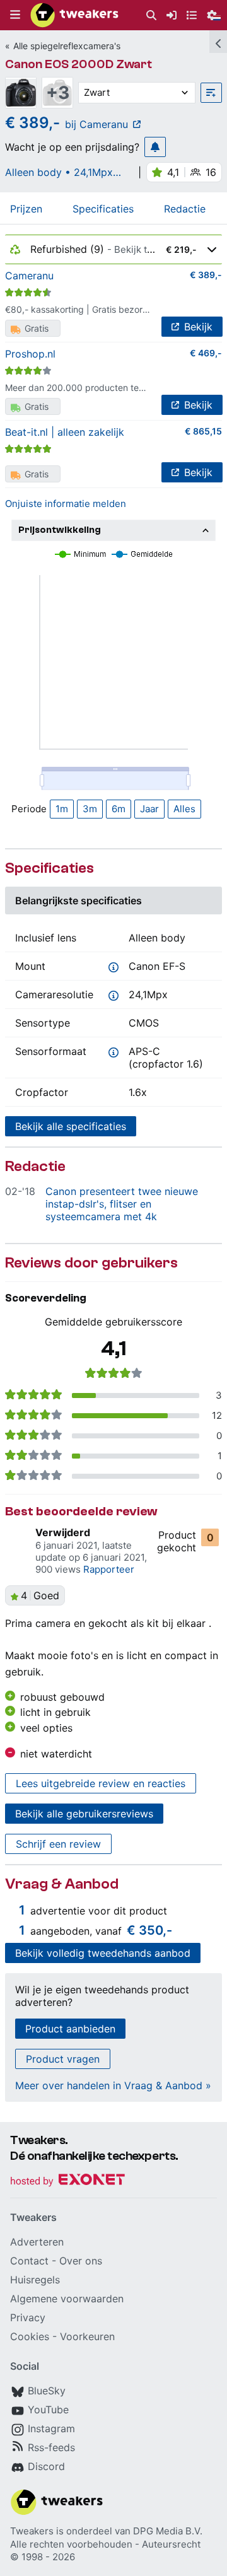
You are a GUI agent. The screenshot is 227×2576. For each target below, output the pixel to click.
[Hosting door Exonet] (67, 2182)
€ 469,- (206, 353)
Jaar (149, 809)
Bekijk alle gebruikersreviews (84, 1814)
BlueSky (47, 2391)
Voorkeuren (87, 2336)
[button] (15, 15)
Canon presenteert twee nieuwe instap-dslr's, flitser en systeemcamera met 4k (122, 1204)
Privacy (28, 2317)
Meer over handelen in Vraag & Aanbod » (113, 2085)
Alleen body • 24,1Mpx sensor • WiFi (59, 172)
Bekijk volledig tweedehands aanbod (103, 1953)
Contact (29, 2261)
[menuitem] (151, 15)
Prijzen (26, 209)
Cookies (30, 2336)
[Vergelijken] (211, 93)
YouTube (48, 2410)
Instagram (51, 2428)
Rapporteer (109, 1569)
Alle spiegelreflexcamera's (67, 46)
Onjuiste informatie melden (66, 504)
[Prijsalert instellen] (155, 147)
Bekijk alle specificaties (71, 1126)
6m (119, 809)
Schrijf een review (58, 1844)
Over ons (81, 2261)
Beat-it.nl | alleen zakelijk (65, 432)
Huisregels (35, 2280)
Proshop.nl (30, 354)
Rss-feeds (51, 2447)
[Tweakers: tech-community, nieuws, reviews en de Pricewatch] (74, 15)
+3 (58, 93)
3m (90, 809)
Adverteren (37, 2242)
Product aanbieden (70, 2029)
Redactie (185, 209)
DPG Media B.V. (168, 2531)
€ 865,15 (203, 431)
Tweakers (32, 2531)
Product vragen (63, 2059)
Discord (46, 2466)
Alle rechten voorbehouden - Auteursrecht (105, 2544)
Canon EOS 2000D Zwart (79, 64)
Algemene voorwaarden (67, 2299)
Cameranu (29, 276)
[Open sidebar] (218, 42)
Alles (184, 809)
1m (62, 809)
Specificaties (103, 209)
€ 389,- (206, 275)
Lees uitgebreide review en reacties (101, 1783)
